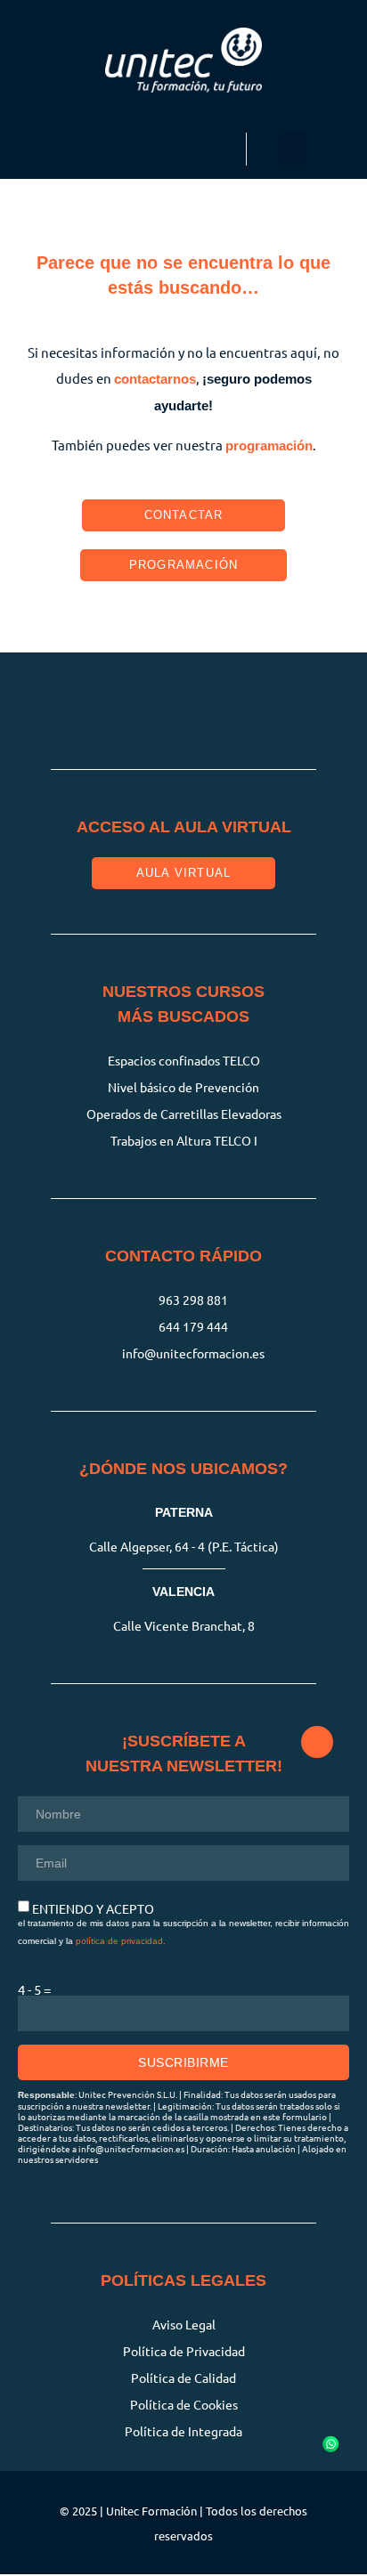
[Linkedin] (213, 702)
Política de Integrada (183, 2431)
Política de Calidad (183, 2378)
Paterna (184, 1512)
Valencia (183, 1592)
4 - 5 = (34, 1989)
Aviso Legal (184, 2324)
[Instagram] (97, 702)
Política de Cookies (184, 2404)
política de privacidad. (121, 1941)
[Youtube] (271, 702)
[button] (294, 150)
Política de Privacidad (184, 2351)
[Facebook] (155, 702)
